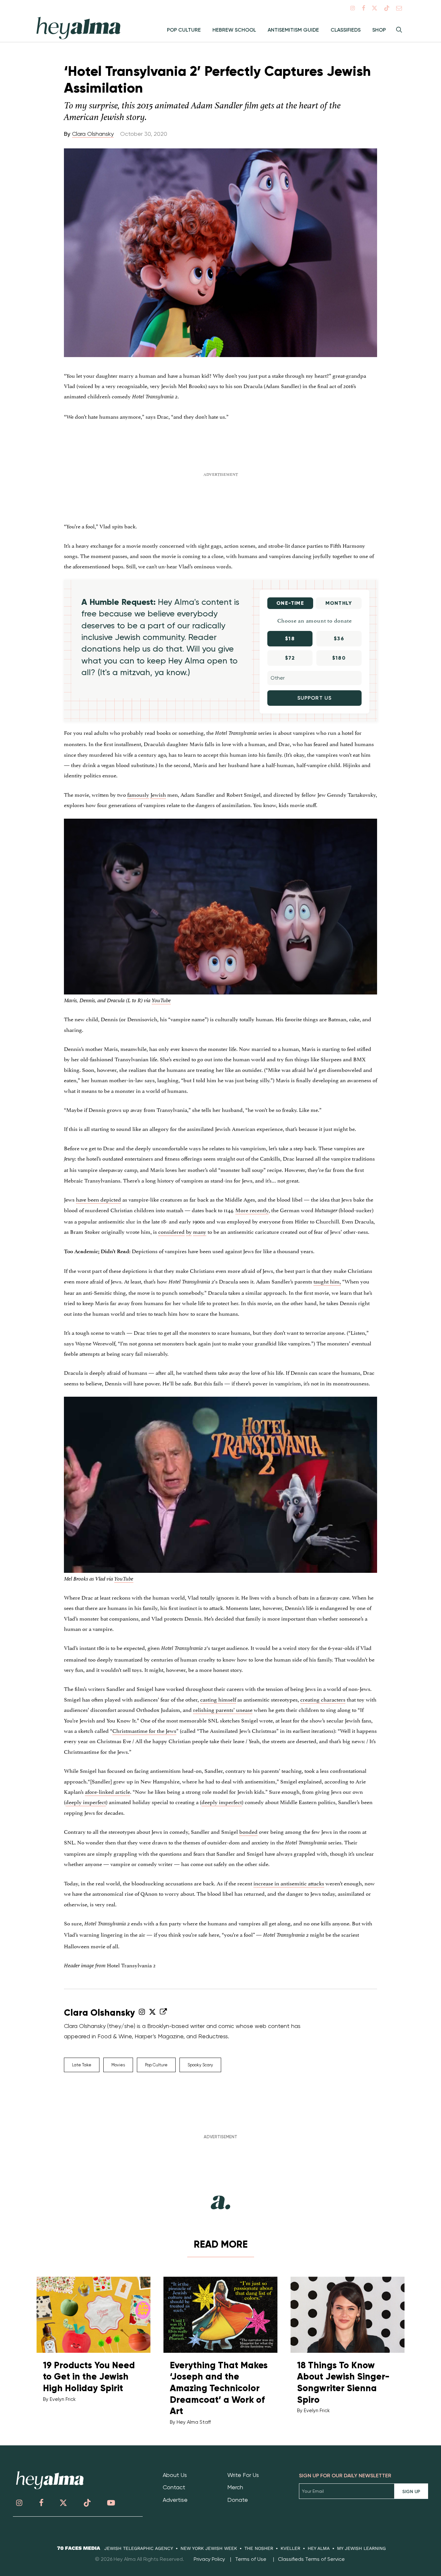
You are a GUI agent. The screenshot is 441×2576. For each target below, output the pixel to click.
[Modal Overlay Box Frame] (221, 1288)
